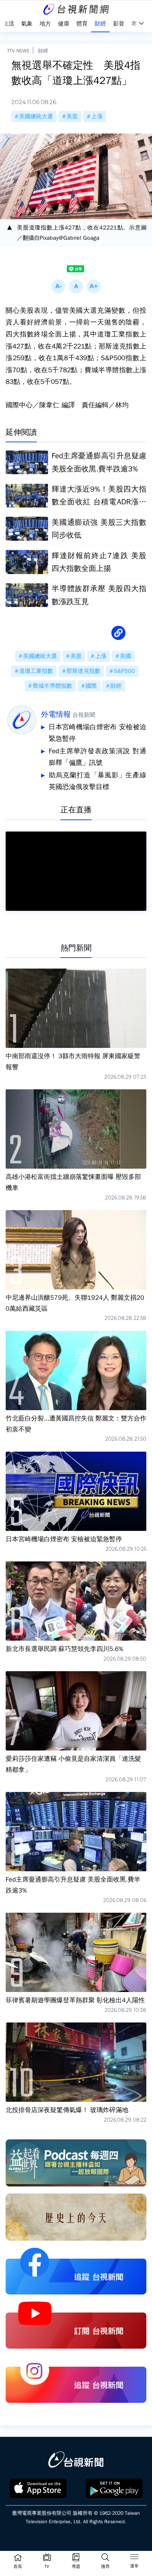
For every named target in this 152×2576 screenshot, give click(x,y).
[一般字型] (76, 286)
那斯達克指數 (83, 671)
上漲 (97, 117)
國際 (91, 686)
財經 (43, 51)
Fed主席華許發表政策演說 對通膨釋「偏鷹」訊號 (98, 757)
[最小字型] (58, 286)
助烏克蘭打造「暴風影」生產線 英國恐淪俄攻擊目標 (98, 781)
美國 (125, 656)
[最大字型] (94, 286)
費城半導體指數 (52, 686)
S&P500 (124, 671)
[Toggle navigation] (134, 2558)
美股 (72, 117)
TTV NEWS (18, 51)
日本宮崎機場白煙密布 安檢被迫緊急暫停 (97, 733)
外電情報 (56, 714)
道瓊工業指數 (36, 671)
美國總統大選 (36, 117)
